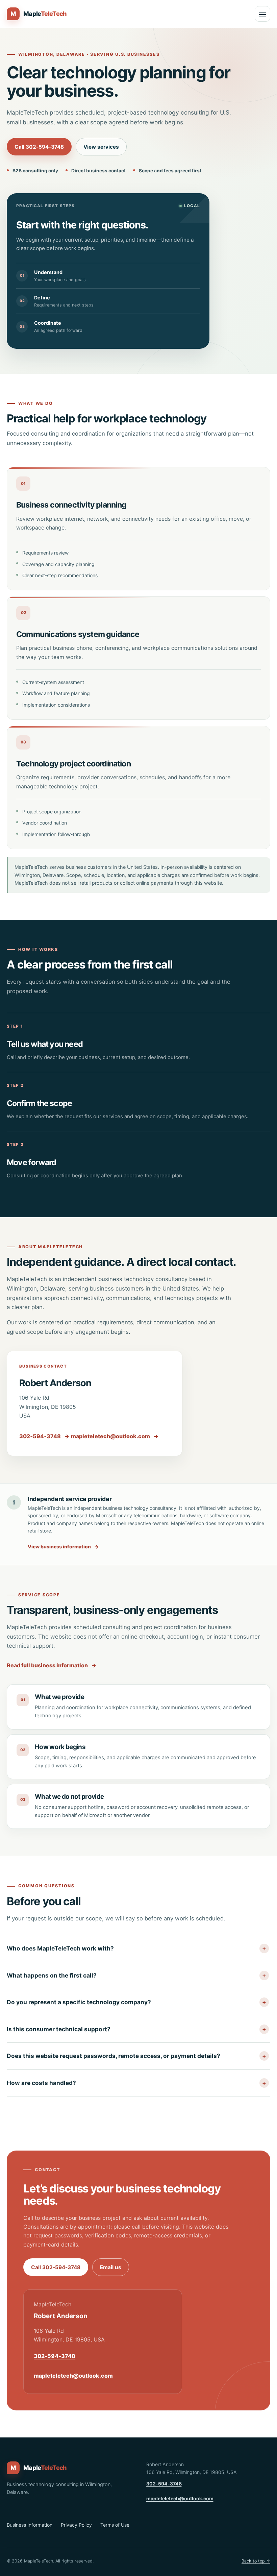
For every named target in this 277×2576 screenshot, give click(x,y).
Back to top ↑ (256, 2561)
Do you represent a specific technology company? (79, 2002)
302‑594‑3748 (44, 1436)
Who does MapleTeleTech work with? (60, 1948)
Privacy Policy (76, 2525)
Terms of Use (115, 2525)
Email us (111, 2267)
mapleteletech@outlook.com (115, 1436)
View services (101, 147)
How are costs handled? (41, 2083)
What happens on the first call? (52, 1975)
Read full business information (52, 1665)
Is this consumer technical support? (59, 2029)
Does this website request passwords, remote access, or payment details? (114, 2056)
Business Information (30, 2525)
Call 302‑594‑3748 (39, 147)
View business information (63, 1547)
